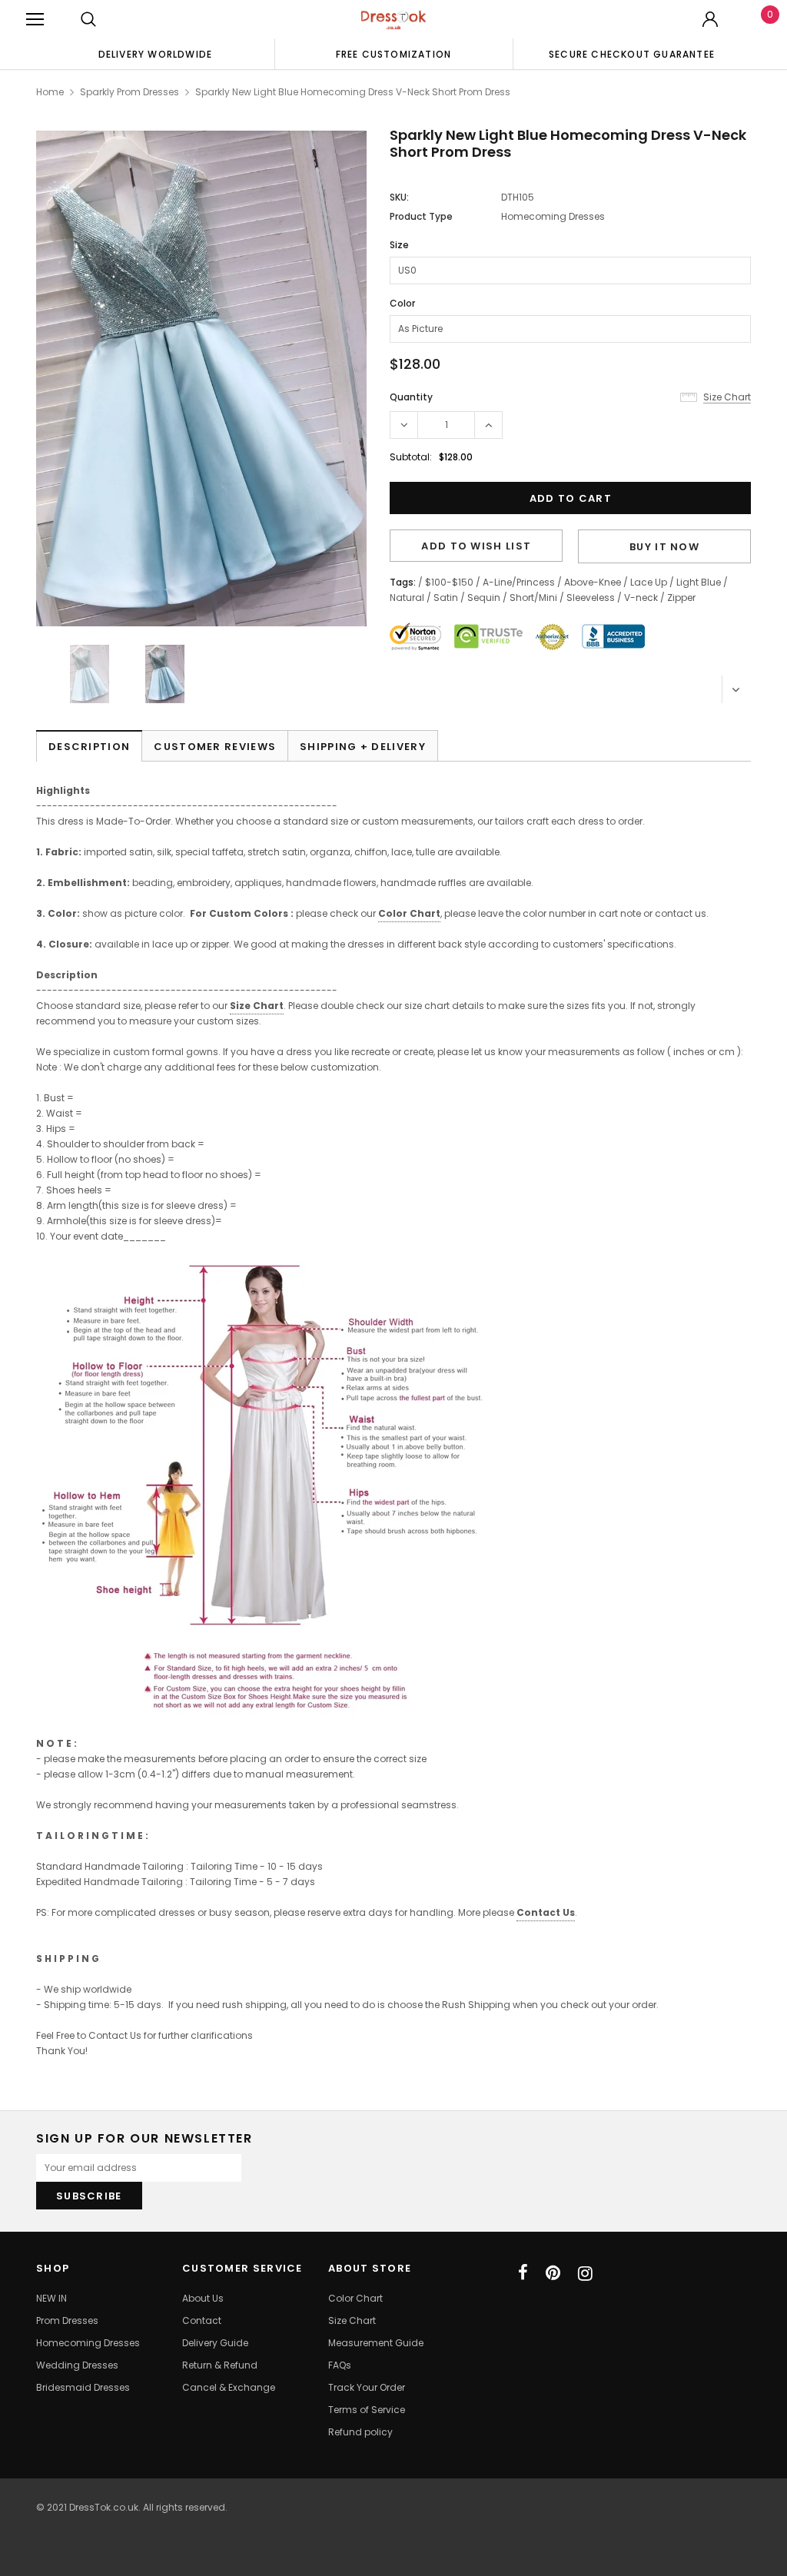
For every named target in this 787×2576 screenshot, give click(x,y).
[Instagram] (585, 2273)
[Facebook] (523, 2273)
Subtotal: (411, 457)
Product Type (421, 216)
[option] (155, 54)
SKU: (399, 197)
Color (402, 303)
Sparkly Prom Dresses (130, 92)
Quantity (411, 397)
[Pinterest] (553, 2273)
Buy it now (664, 547)
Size (399, 245)
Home (50, 92)
